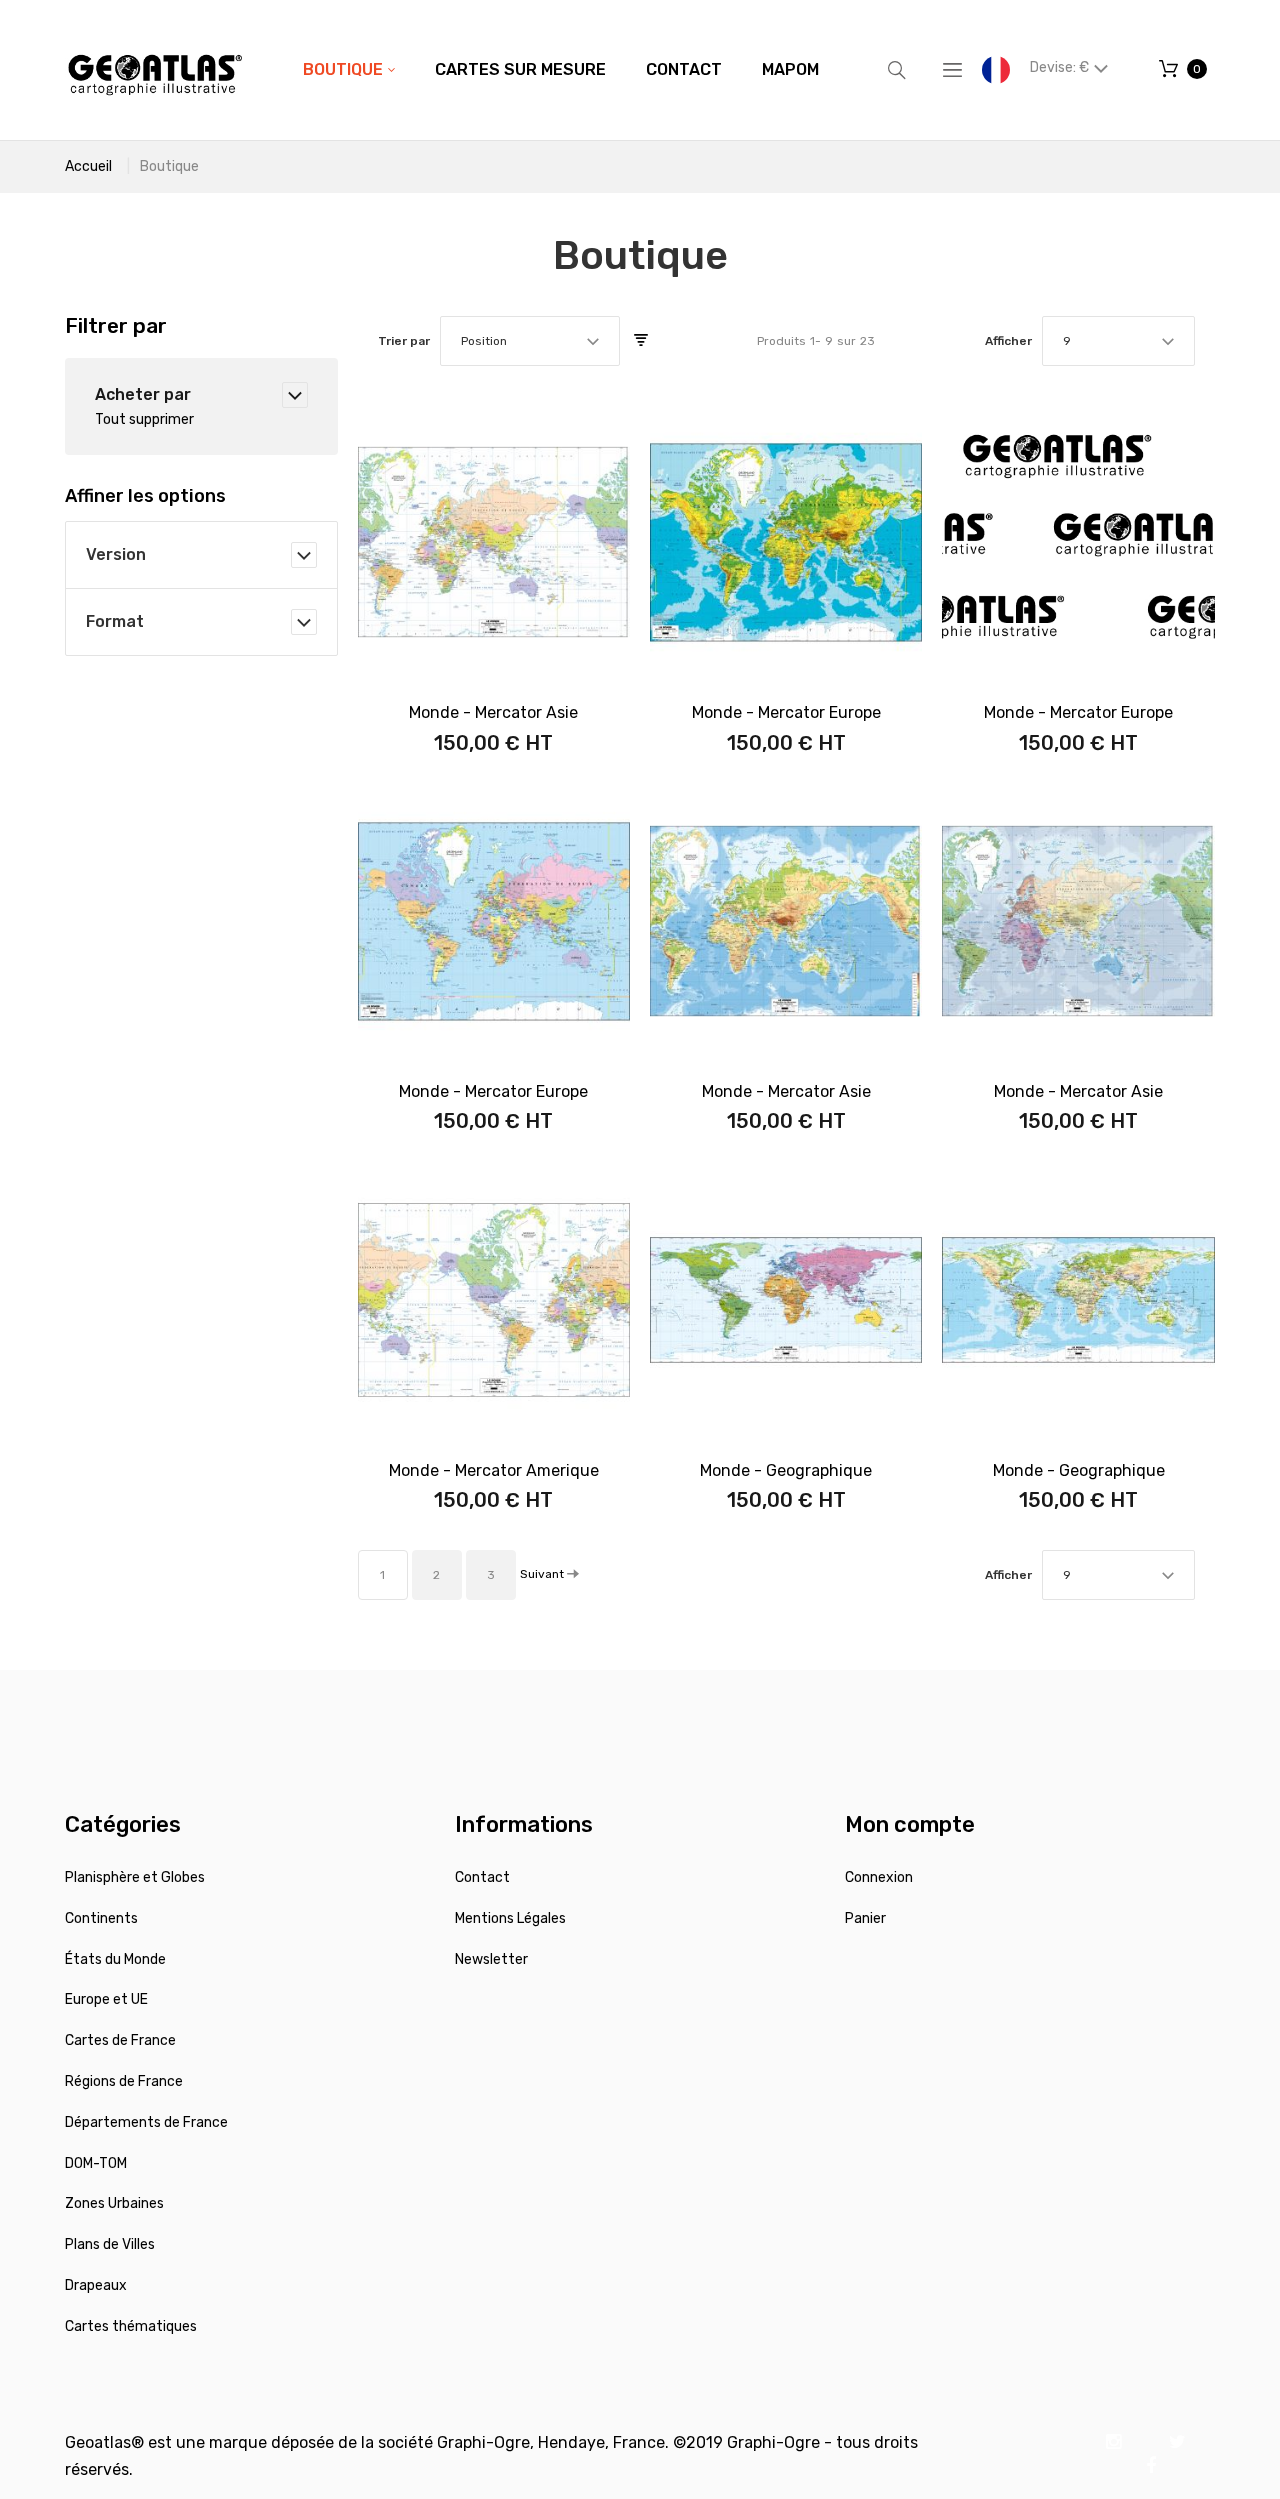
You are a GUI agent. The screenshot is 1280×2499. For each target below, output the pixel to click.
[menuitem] (349, 70)
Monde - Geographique (786, 1470)
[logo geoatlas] (155, 70)
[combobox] (530, 341)
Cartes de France (120, 2040)
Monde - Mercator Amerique (494, 1470)
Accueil (88, 166)
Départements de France (146, 2122)
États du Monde (115, 1959)
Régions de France (124, 2081)
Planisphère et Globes (135, 1877)
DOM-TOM (96, 2163)
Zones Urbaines (114, 2203)
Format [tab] (115, 621)
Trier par (404, 341)
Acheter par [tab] (143, 394)
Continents (101, 1918)
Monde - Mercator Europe (786, 712)
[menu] (561, 70)
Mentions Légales (510, 1918)
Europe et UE (106, 1999)
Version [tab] (116, 554)
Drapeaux (96, 2285)
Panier (865, 1918)
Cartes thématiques (131, 2326)
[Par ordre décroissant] (641, 341)
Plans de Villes (110, 2244)
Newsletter (491, 1959)
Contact (482, 1877)
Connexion (879, 1877)
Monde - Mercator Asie (493, 712)
